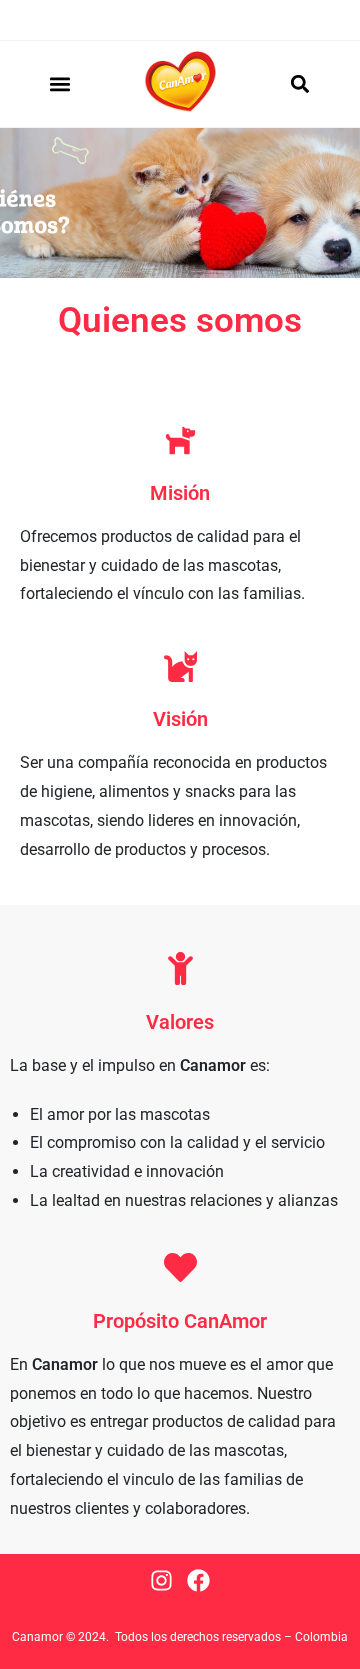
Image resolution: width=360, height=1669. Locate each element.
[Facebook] (198, 1580)
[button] (60, 83)
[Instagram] (161, 1580)
